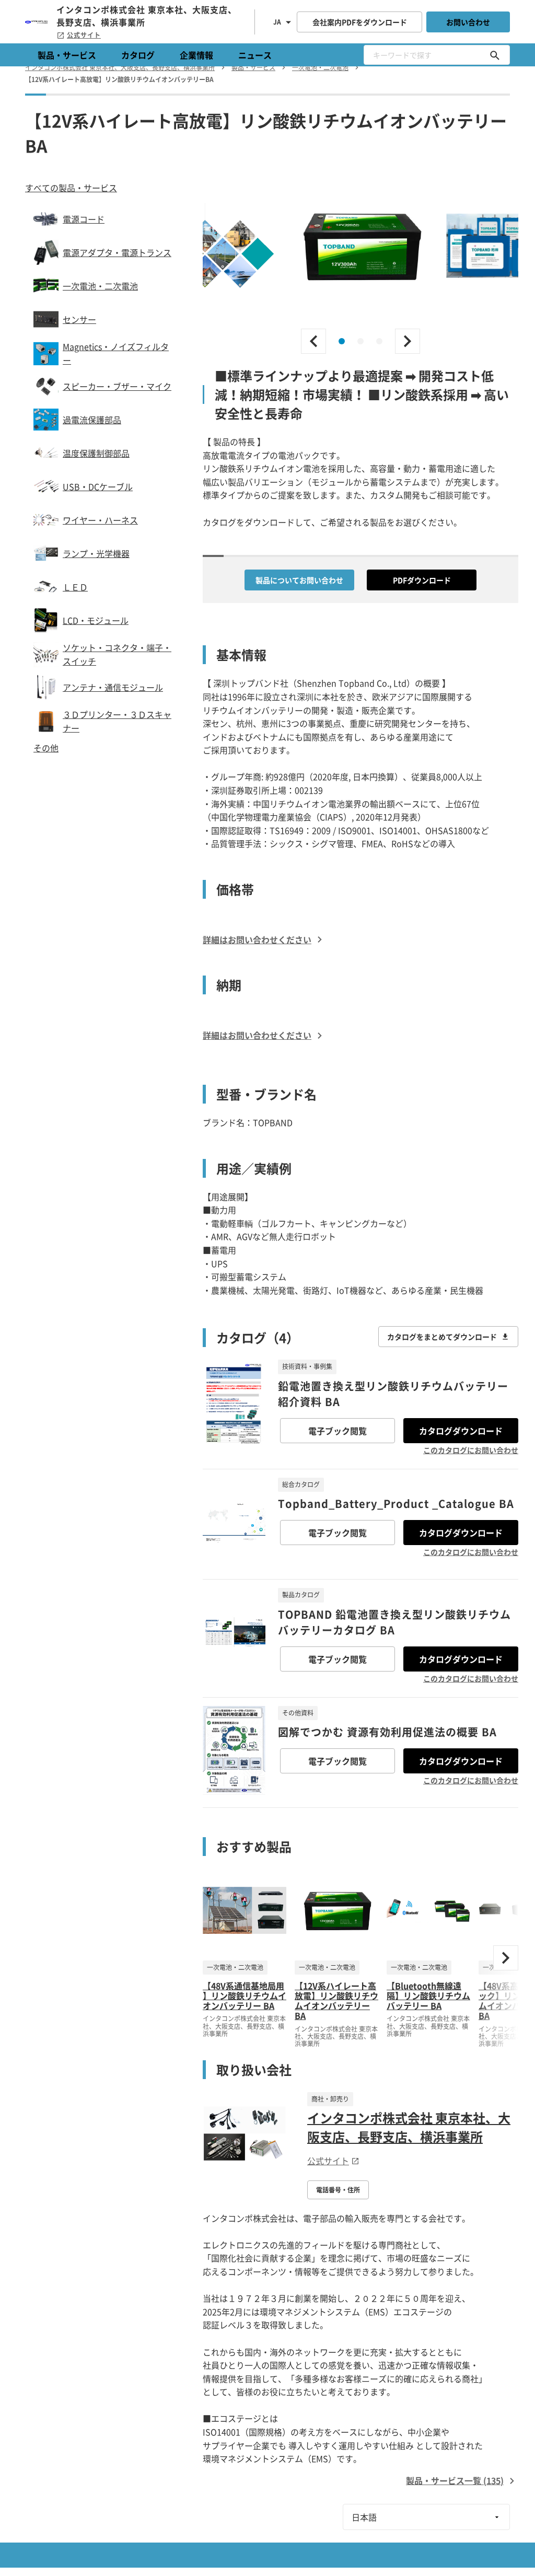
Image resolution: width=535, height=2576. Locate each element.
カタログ (138, 55)
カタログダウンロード (461, 1431)
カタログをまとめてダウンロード (442, 1337)
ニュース (255, 55)
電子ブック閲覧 (338, 1431)
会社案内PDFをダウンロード (360, 22)
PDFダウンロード (422, 580)
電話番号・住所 (338, 2190)
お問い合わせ (468, 22)
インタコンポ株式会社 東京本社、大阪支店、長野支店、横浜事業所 (409, 2127)
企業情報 (196, 55)
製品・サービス (67, 55)
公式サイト (84, 35)
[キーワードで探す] (495, 55)
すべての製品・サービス (71, 188)
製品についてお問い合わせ (299, 580)
